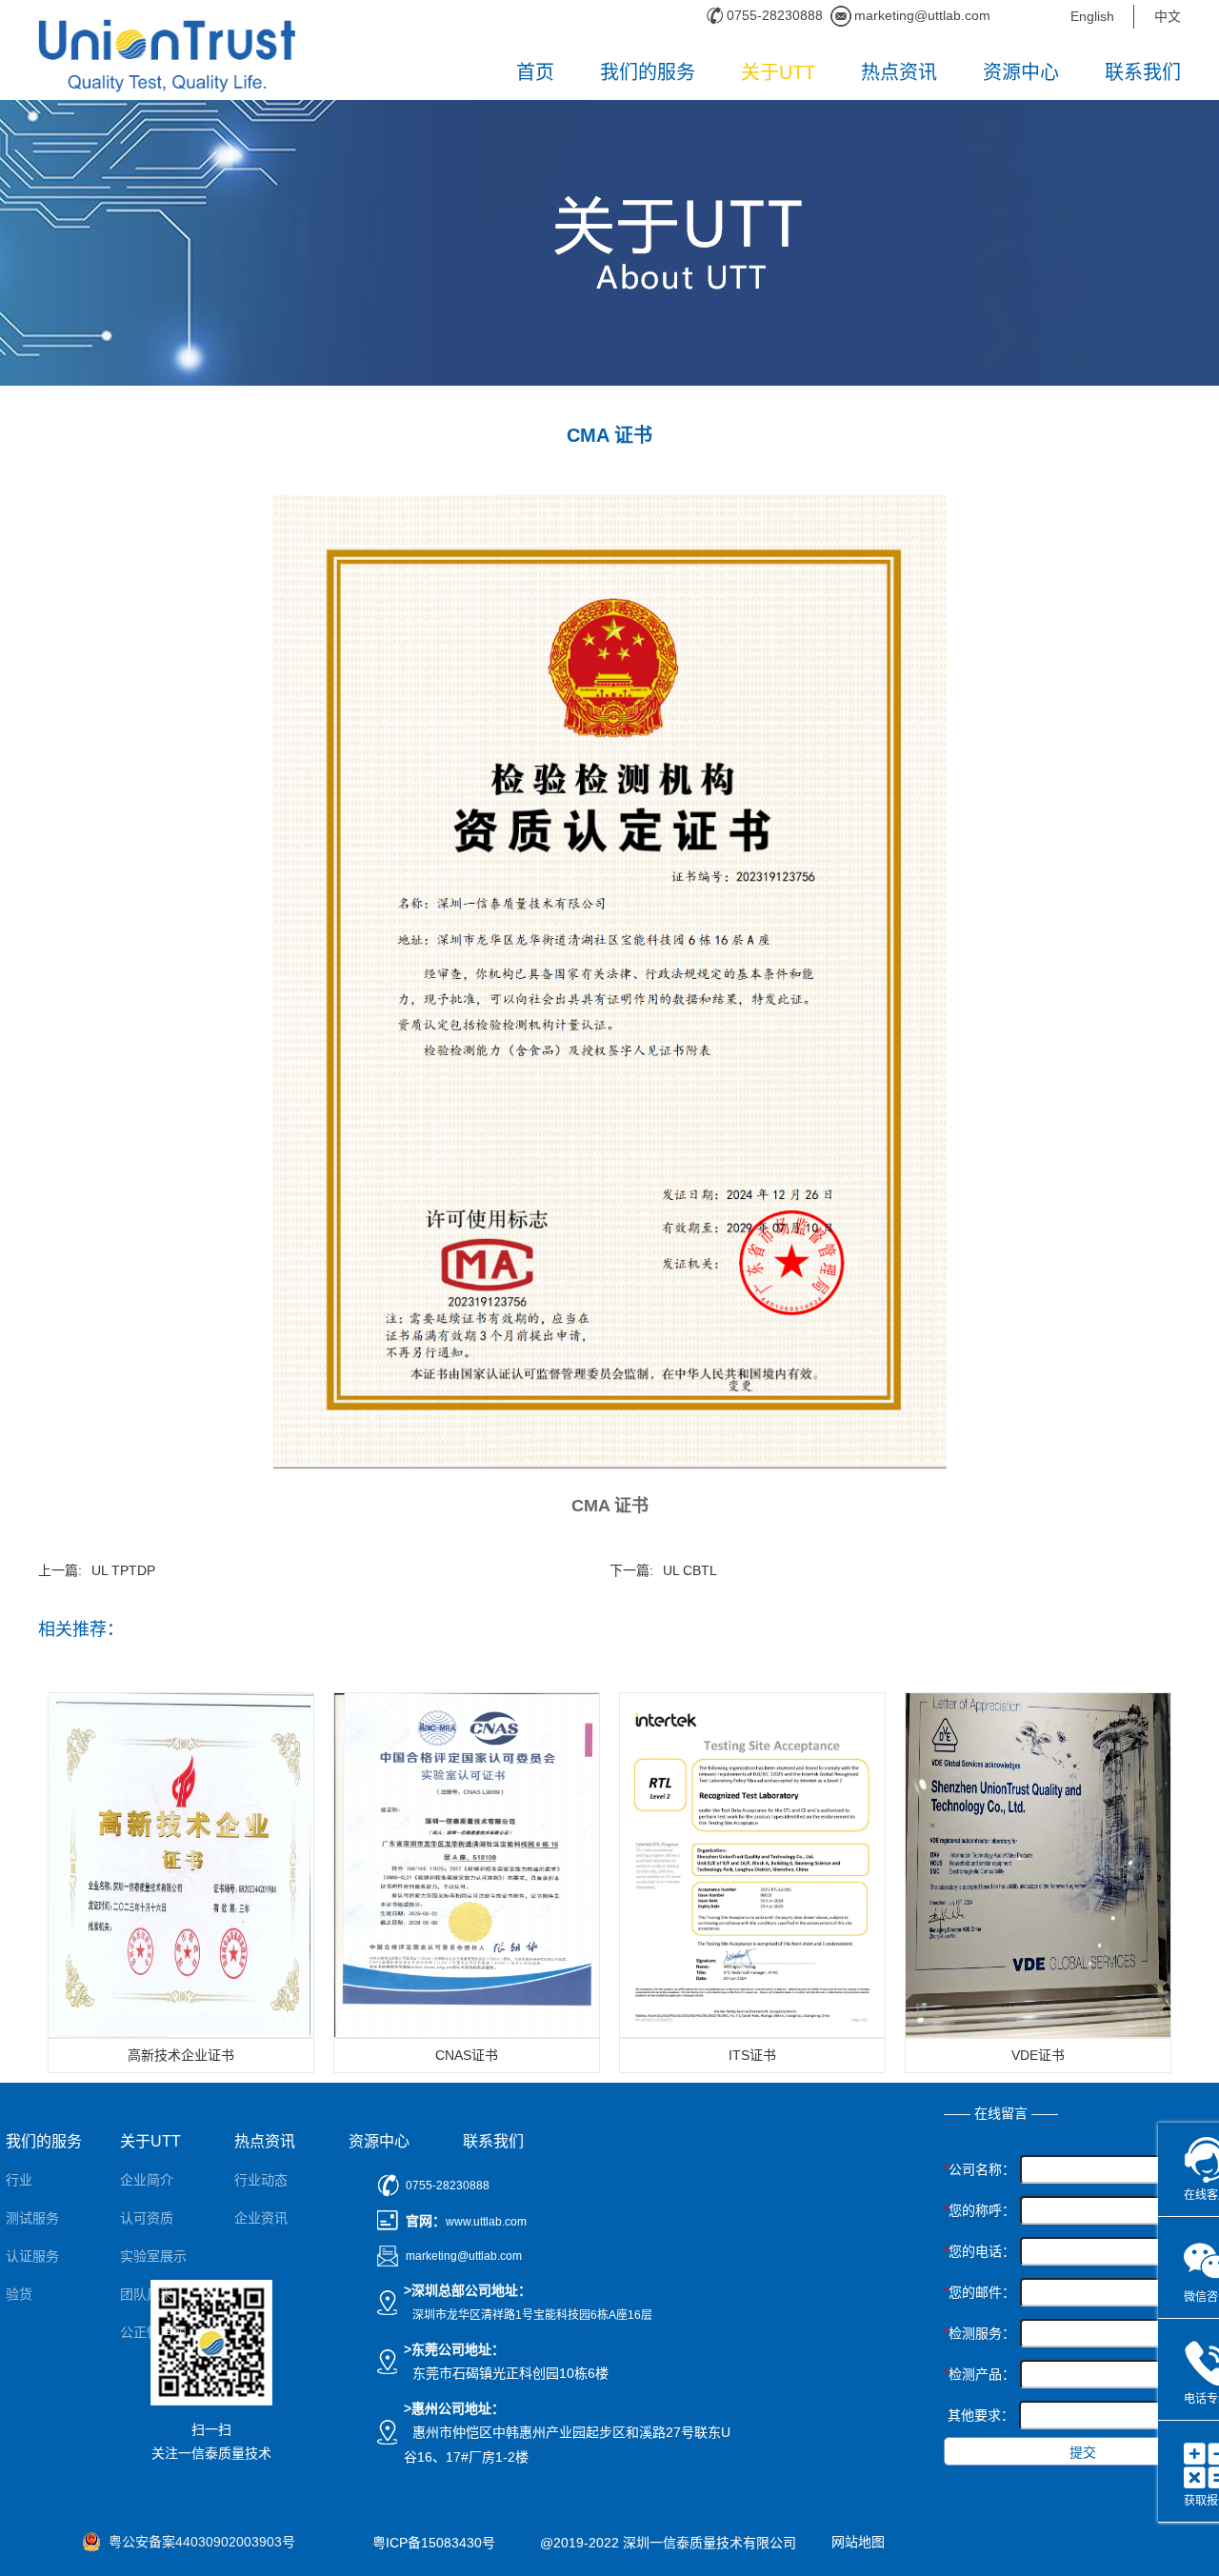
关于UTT (778, 72)
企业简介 (147, 2180)
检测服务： (979, 2333)
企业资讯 (261, 2218)
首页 (535, 72)
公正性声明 (153, 2332)
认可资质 (147, 2218)
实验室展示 (153, 2256)
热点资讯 (899, 72)
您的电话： (979, 2251)
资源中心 (1021, 72)
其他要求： (981, 2415)
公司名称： (979, 2169)
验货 (19, 2294)
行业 (19, 2180)
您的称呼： (979, 2210)
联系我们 (1143, 72)
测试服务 (32, 2218)
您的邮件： (979, 2292)
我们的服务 (648, 72)
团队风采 (147, 2294)
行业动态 (261, 2180)
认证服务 (32, 2256)
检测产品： (979, 2374)
